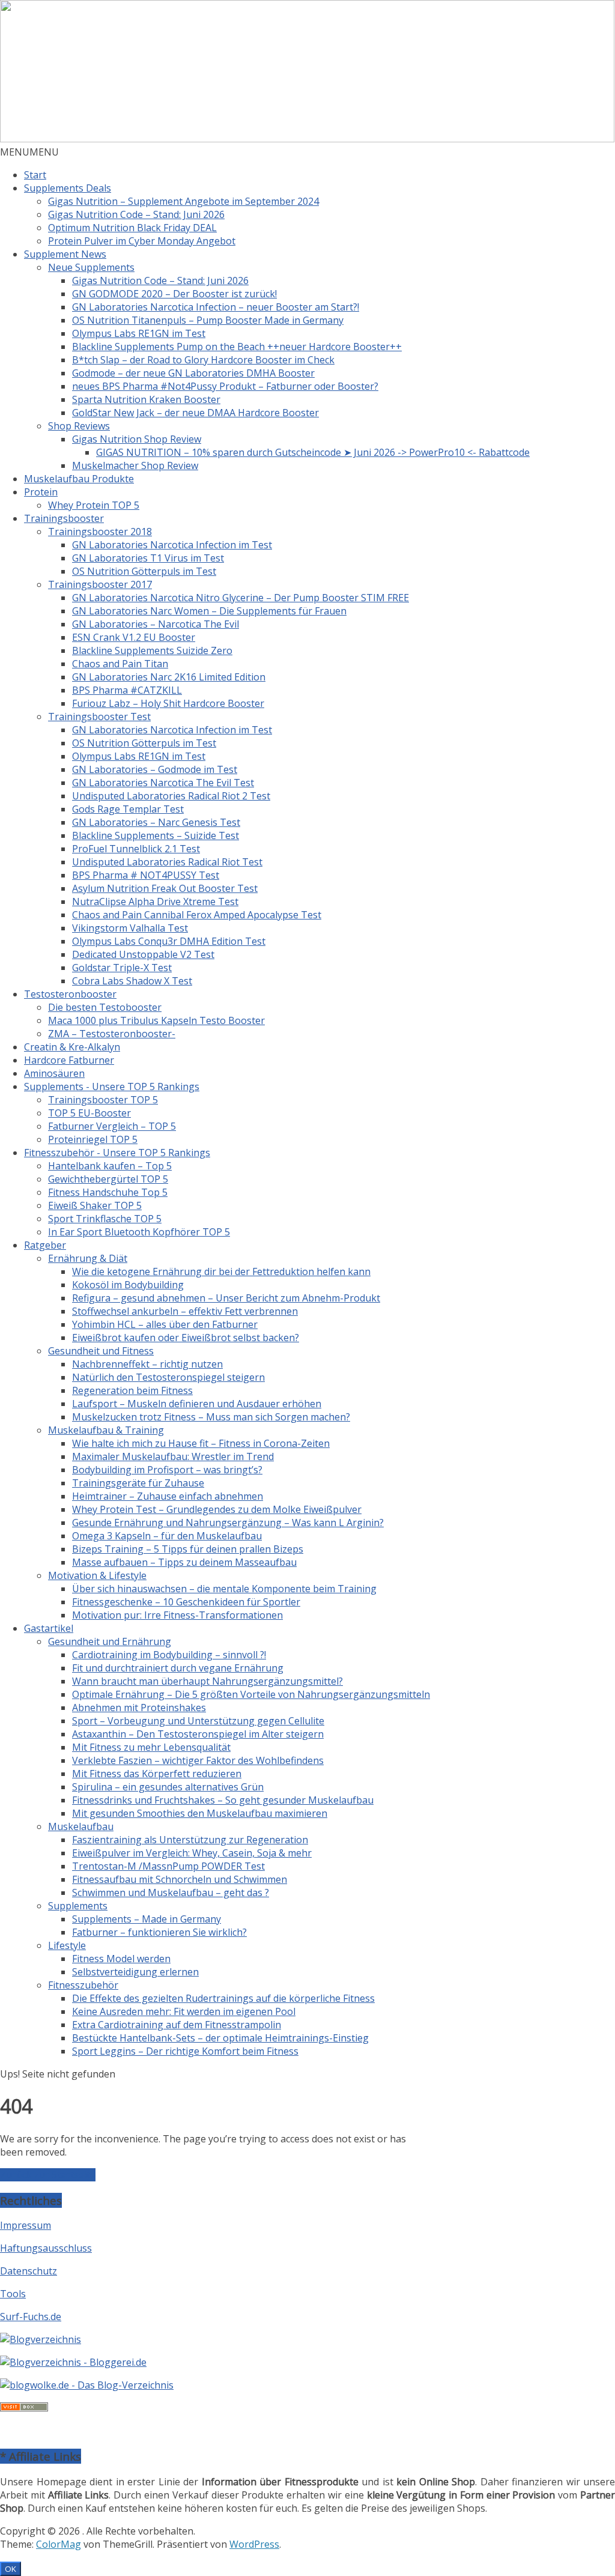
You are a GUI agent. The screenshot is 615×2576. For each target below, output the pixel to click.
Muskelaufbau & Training (106, 1430)
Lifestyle (67, 1945)
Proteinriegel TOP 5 (93, 1139)
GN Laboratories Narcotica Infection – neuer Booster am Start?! (216, 307)
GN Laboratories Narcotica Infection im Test (172, 545)
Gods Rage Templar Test (128, 809)
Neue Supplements (91, 267)
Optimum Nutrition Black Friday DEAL (132, 228)
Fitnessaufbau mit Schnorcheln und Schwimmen (180, 1879)
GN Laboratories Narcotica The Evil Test (163, 783)
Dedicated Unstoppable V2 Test (143, 954)
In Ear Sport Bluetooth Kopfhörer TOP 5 (139, 1232)
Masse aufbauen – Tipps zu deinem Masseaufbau (184, 1562)
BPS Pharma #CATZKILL (127, 690)
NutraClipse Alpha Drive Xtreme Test (155, 902)
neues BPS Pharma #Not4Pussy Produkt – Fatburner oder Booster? (225, 386)
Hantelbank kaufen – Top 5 (110, 1166)
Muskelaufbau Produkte (79, 479)
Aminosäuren (54, 1073)
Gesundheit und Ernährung (110, 1641)
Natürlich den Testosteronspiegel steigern (168, 1377)
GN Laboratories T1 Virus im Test (148, 558)
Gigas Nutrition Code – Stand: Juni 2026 (136, 214)
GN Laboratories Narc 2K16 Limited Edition (169, 677)
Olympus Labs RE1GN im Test (139, 333)
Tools (13, 2294)
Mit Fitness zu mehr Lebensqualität (151, 1747)
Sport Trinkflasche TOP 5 (105, 1219)
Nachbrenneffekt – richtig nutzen (147, 1364)
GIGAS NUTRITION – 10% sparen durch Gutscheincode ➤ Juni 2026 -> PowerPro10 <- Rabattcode (313, 452)
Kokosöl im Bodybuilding (128, 1285)
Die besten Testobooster (105, 1007)
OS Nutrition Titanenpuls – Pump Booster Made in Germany (208, 320)
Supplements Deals (68, 188)
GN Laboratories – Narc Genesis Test (156, 822)
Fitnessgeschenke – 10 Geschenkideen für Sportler (186, 1602)
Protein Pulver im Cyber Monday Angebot (142, 241)
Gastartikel (49, 1628)
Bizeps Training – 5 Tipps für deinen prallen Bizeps (188, 1549)
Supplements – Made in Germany (147, 1919)
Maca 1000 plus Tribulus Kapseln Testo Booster (156, 1020)
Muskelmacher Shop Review (135, 465)
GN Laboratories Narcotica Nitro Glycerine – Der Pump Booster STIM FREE (241, 598)
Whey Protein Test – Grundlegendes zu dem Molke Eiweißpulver (217, 1509)
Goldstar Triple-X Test (122, 968)
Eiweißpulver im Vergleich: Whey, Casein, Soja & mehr (192, 1853)
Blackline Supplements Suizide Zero (152, 650)
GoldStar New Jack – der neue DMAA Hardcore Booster (195, 413)
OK (11, 2569)
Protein (41, 492)
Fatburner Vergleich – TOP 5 (112, 1126)
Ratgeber (45, 1245)
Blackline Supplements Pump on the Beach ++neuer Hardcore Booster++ (237, 347)
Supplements (78, 1906)
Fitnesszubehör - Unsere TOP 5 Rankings (117, 1153)
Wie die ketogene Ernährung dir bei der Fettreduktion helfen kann (221, 1271)
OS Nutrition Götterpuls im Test (144, 571)
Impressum (26, 2225)
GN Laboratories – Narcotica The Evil (156, 624)
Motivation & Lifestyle (97, 1575)
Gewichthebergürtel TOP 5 (108, 1179)
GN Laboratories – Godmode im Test (155, 769)
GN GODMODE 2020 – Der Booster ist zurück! (174, 294)
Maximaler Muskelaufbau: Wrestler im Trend (173, 1456)
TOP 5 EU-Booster (89, 1113)
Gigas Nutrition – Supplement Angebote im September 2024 (183, 201)
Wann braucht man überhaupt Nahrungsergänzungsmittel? (208, 1681)
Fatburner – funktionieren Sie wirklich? (159, 1932)
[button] (29, 152)
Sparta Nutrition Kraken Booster (146, 399)
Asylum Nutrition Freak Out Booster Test (165, 888)
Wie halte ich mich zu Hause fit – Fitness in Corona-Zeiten (201, 1443)
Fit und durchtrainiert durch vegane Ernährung (178, 1668)
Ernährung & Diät (88, 1258)
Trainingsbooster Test (99, 717)
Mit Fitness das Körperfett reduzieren (157, 1774)
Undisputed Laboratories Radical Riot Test (167, 862)
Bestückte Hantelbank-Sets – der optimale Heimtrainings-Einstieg (220, 2038)
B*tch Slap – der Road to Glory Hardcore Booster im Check (203, 360)
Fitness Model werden (121, 1959)
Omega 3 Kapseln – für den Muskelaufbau (167, 1536)
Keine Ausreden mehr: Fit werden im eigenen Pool (184, 2011)
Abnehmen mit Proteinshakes (139, 1708)
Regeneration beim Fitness (132, 1390)
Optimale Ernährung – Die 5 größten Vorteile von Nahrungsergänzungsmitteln (251, 1694)
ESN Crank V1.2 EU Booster (134, 637)
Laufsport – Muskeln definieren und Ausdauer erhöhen (197, 1404)
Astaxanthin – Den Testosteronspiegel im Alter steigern (198, 1734)
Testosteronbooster (70, 994)
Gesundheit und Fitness (101, 1351)
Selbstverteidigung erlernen (135, 1972)
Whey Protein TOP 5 (94, 505)
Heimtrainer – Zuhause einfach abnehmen (168, 1496)
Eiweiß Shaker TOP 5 (95, 1205)
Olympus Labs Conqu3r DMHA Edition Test (169, 941)
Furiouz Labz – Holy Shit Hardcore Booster (168, 703)
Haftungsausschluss (46, 2248)
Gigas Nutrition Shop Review (137, 439)
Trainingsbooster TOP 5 (103, 1100)
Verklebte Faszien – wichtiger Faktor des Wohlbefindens (198, 1760)
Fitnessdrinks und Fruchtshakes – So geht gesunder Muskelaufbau (223, 1800)
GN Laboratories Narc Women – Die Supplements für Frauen (209, 611)
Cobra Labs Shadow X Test (132, 981)
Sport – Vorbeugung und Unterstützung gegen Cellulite (198, 1721)
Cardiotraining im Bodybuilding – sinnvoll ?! (169, 1655)
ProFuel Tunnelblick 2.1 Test (136, 849)
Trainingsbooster (64, 518)
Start (35, 175)
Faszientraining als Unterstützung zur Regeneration (190, 1840)
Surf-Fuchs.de (31, 2317)
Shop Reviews (79, 426)
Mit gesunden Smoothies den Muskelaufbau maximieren (200, 1813)
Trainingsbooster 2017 (100, 584)
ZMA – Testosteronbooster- (112, 1034)
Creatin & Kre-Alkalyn (72, 1047)
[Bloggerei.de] (73, 2362)
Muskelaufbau (81, 1826)
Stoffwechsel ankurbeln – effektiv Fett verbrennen (185, 1311)
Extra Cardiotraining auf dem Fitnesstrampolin (177, 2025)
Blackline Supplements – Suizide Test (156, 835)
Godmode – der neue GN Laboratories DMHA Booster (193, 373)
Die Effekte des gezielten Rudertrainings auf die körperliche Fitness (223, 1998)
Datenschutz (29, 2271)
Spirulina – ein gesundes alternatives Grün (168, 1787)
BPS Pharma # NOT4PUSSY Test (146, 875)
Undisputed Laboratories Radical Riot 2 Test (171, 796)
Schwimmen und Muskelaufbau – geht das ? (171, 1893)
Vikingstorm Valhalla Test (130, 928)
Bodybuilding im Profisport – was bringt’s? (167, 1470)
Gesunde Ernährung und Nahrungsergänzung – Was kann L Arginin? (228, 1523)
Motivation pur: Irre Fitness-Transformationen (177, 1615)
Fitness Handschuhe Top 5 (108, 1192)
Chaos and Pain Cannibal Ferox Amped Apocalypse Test (197, 915)
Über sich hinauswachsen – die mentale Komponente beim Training (224, 1589)
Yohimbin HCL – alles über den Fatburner (165, 1324)
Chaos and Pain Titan (120, 664)
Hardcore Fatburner (69, 1060)
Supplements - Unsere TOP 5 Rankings (112, 1086)
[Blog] (41, 2339)
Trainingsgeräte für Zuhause (138, 1483)
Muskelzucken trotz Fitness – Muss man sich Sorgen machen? (211, 1417)
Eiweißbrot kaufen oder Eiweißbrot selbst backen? (186, 1338)
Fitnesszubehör (83, 1985)
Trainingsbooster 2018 (100, 532)
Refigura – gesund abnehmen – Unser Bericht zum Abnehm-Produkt (226, 1298)
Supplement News (65, 254)
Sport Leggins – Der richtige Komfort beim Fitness (185, 2051)
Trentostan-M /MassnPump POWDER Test (168, 1866)
